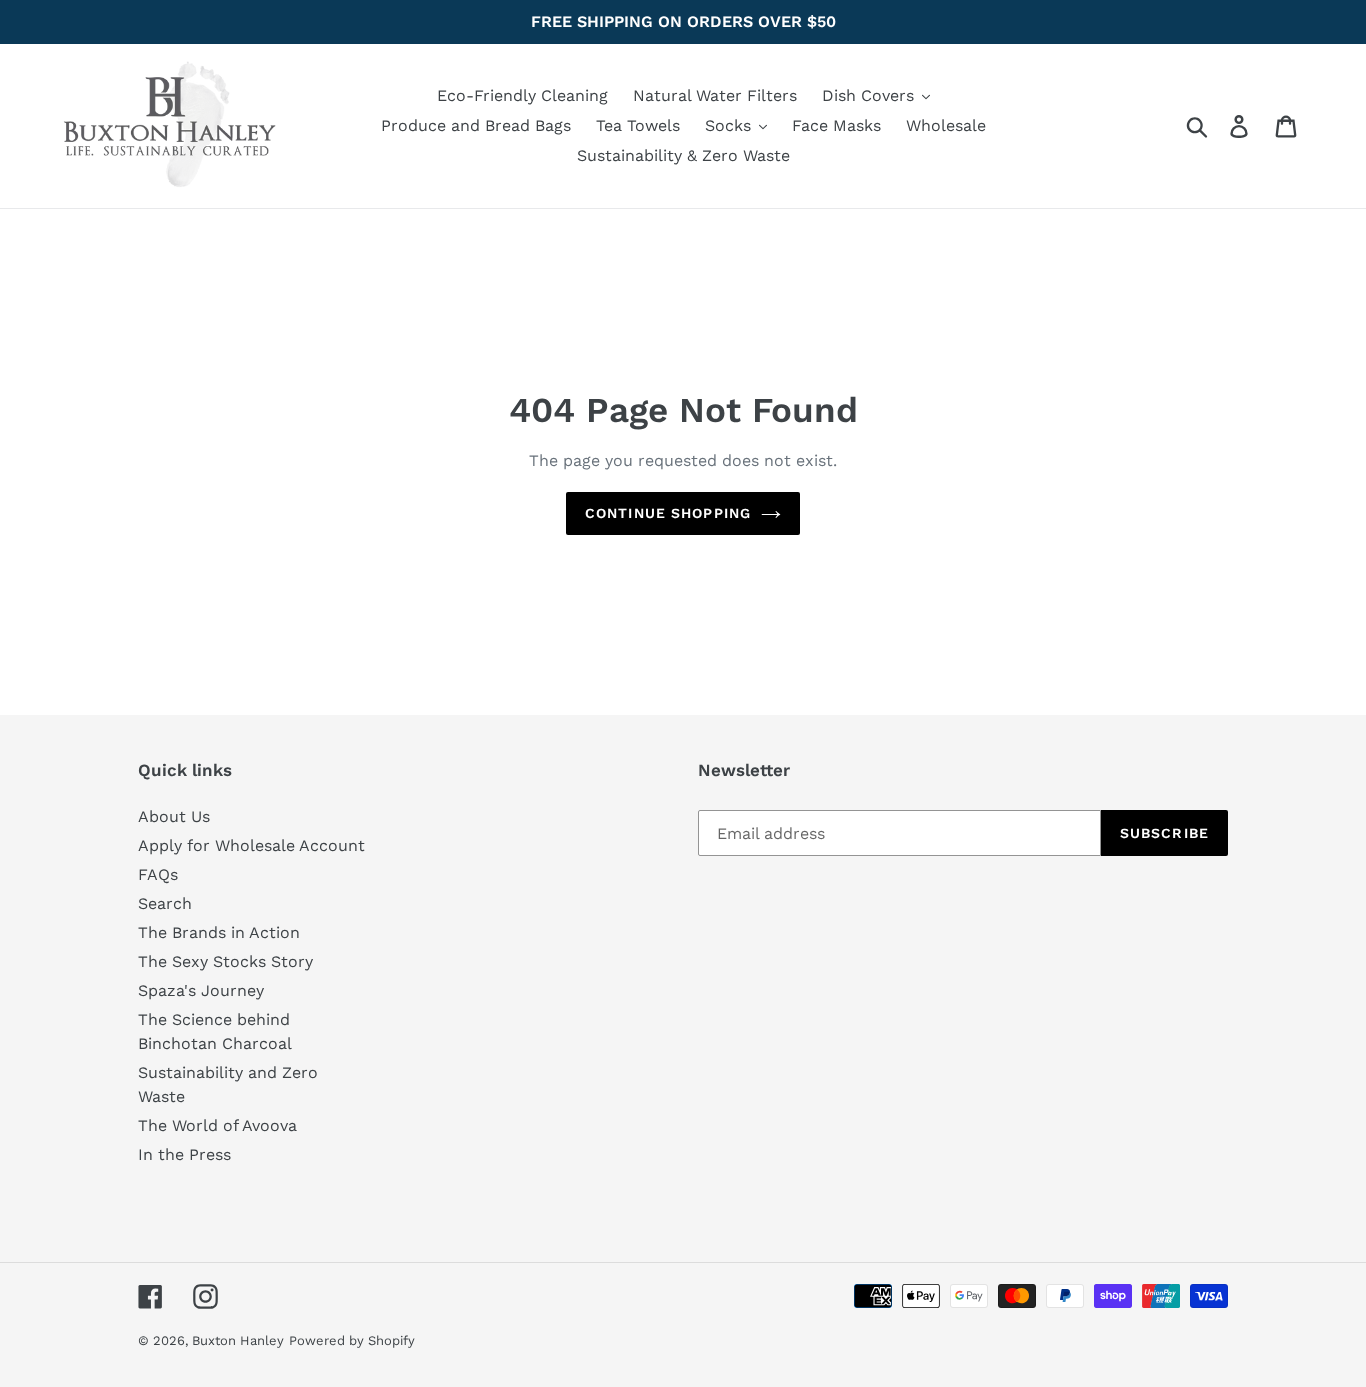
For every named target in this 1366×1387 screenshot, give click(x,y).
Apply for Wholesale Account (251, 845)
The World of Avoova (217, 1125)
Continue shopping (668, 513)
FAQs (158, 874)
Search (165, 903)
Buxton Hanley (238, 1340)
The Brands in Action (219, 932)
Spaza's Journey (201, 990)
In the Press (184, 1154)
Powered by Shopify (352, 1340)
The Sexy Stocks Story (225, 961)
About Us (174, 816)
